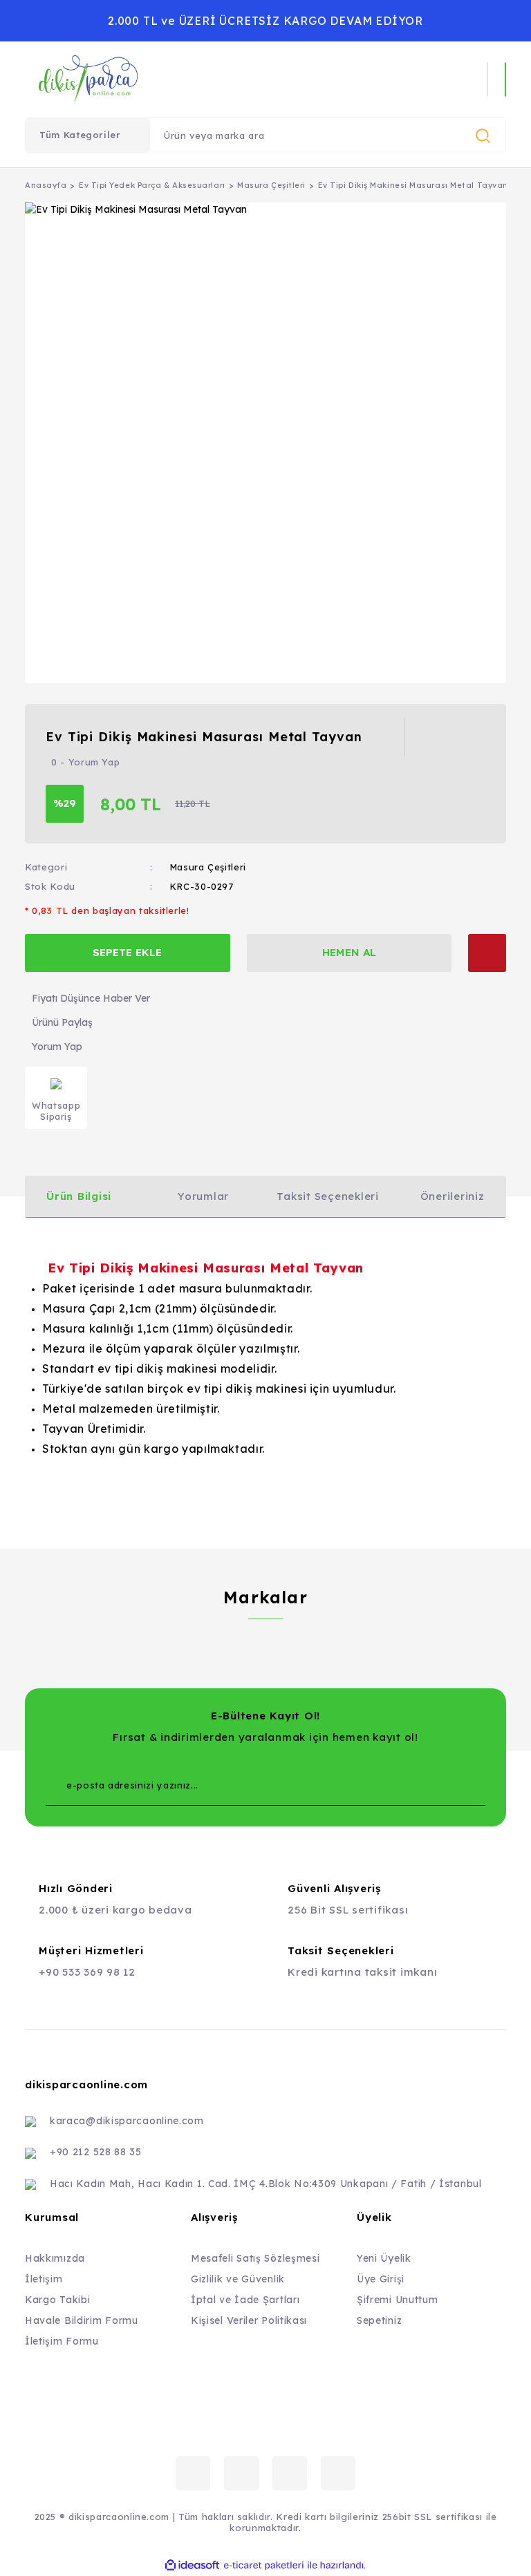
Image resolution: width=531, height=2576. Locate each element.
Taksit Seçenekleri (328, 1196)
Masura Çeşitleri (208, 867)
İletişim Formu (62, 2341)
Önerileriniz (453, 1196)
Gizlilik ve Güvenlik (238, 2279)
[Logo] (169, 79)
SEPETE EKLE (127, 952)
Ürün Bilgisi (79, 1196)
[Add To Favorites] (487, 953)
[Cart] (505, 79)
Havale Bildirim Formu (82, 2320)
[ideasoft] (192, 2565)
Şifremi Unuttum (398, 2300)
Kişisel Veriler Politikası (249, 2320)
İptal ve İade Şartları (245, 2300)
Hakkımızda (55, 2258)
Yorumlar (203, 1196)
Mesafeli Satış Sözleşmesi (255, 2258)
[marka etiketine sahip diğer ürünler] (457, 737)
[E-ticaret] (264, 2565)
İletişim (44, 2279)
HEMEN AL (349, 952)
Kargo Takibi (57, 2300)
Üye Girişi (381, 2279)
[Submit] (447, 1785)
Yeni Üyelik (384, 2258)
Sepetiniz (379, 2320)
